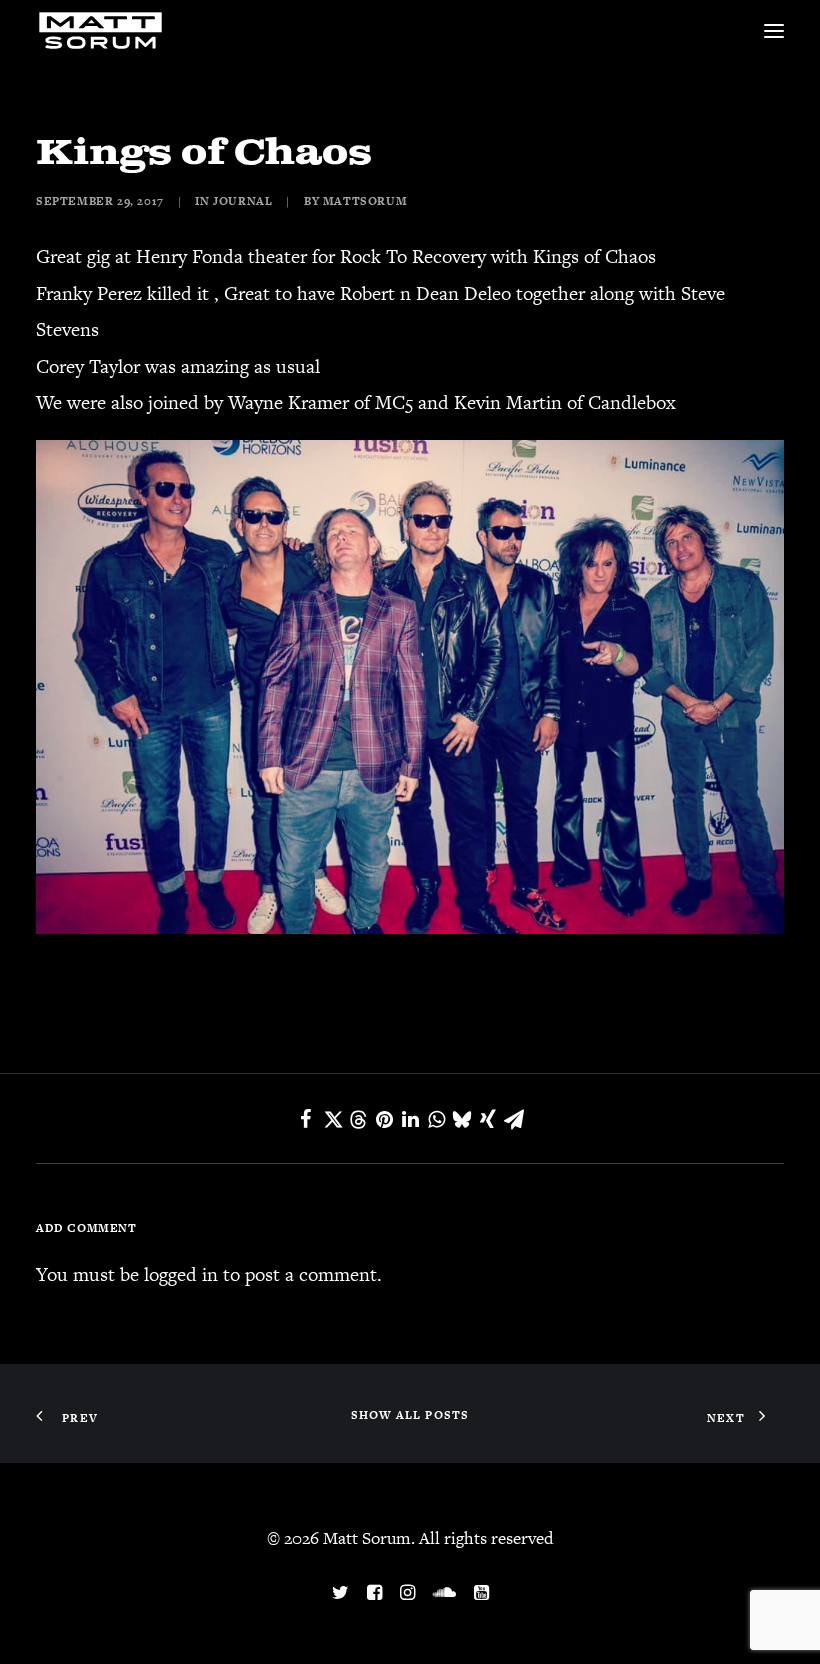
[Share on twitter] (332, 1119)
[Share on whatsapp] (436, 1119)
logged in (181, 1274)
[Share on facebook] (306, 1119)
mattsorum (365, 201)
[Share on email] (514, 1119)
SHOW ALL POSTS (410, 1415)
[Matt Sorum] (104, 31)
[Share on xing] (488, 1119)
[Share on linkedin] (410, 1119)
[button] (774, 31)
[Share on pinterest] (384, 1119)
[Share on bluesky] (462, 1119)
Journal (242, 201)
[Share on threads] (358, 1120)
